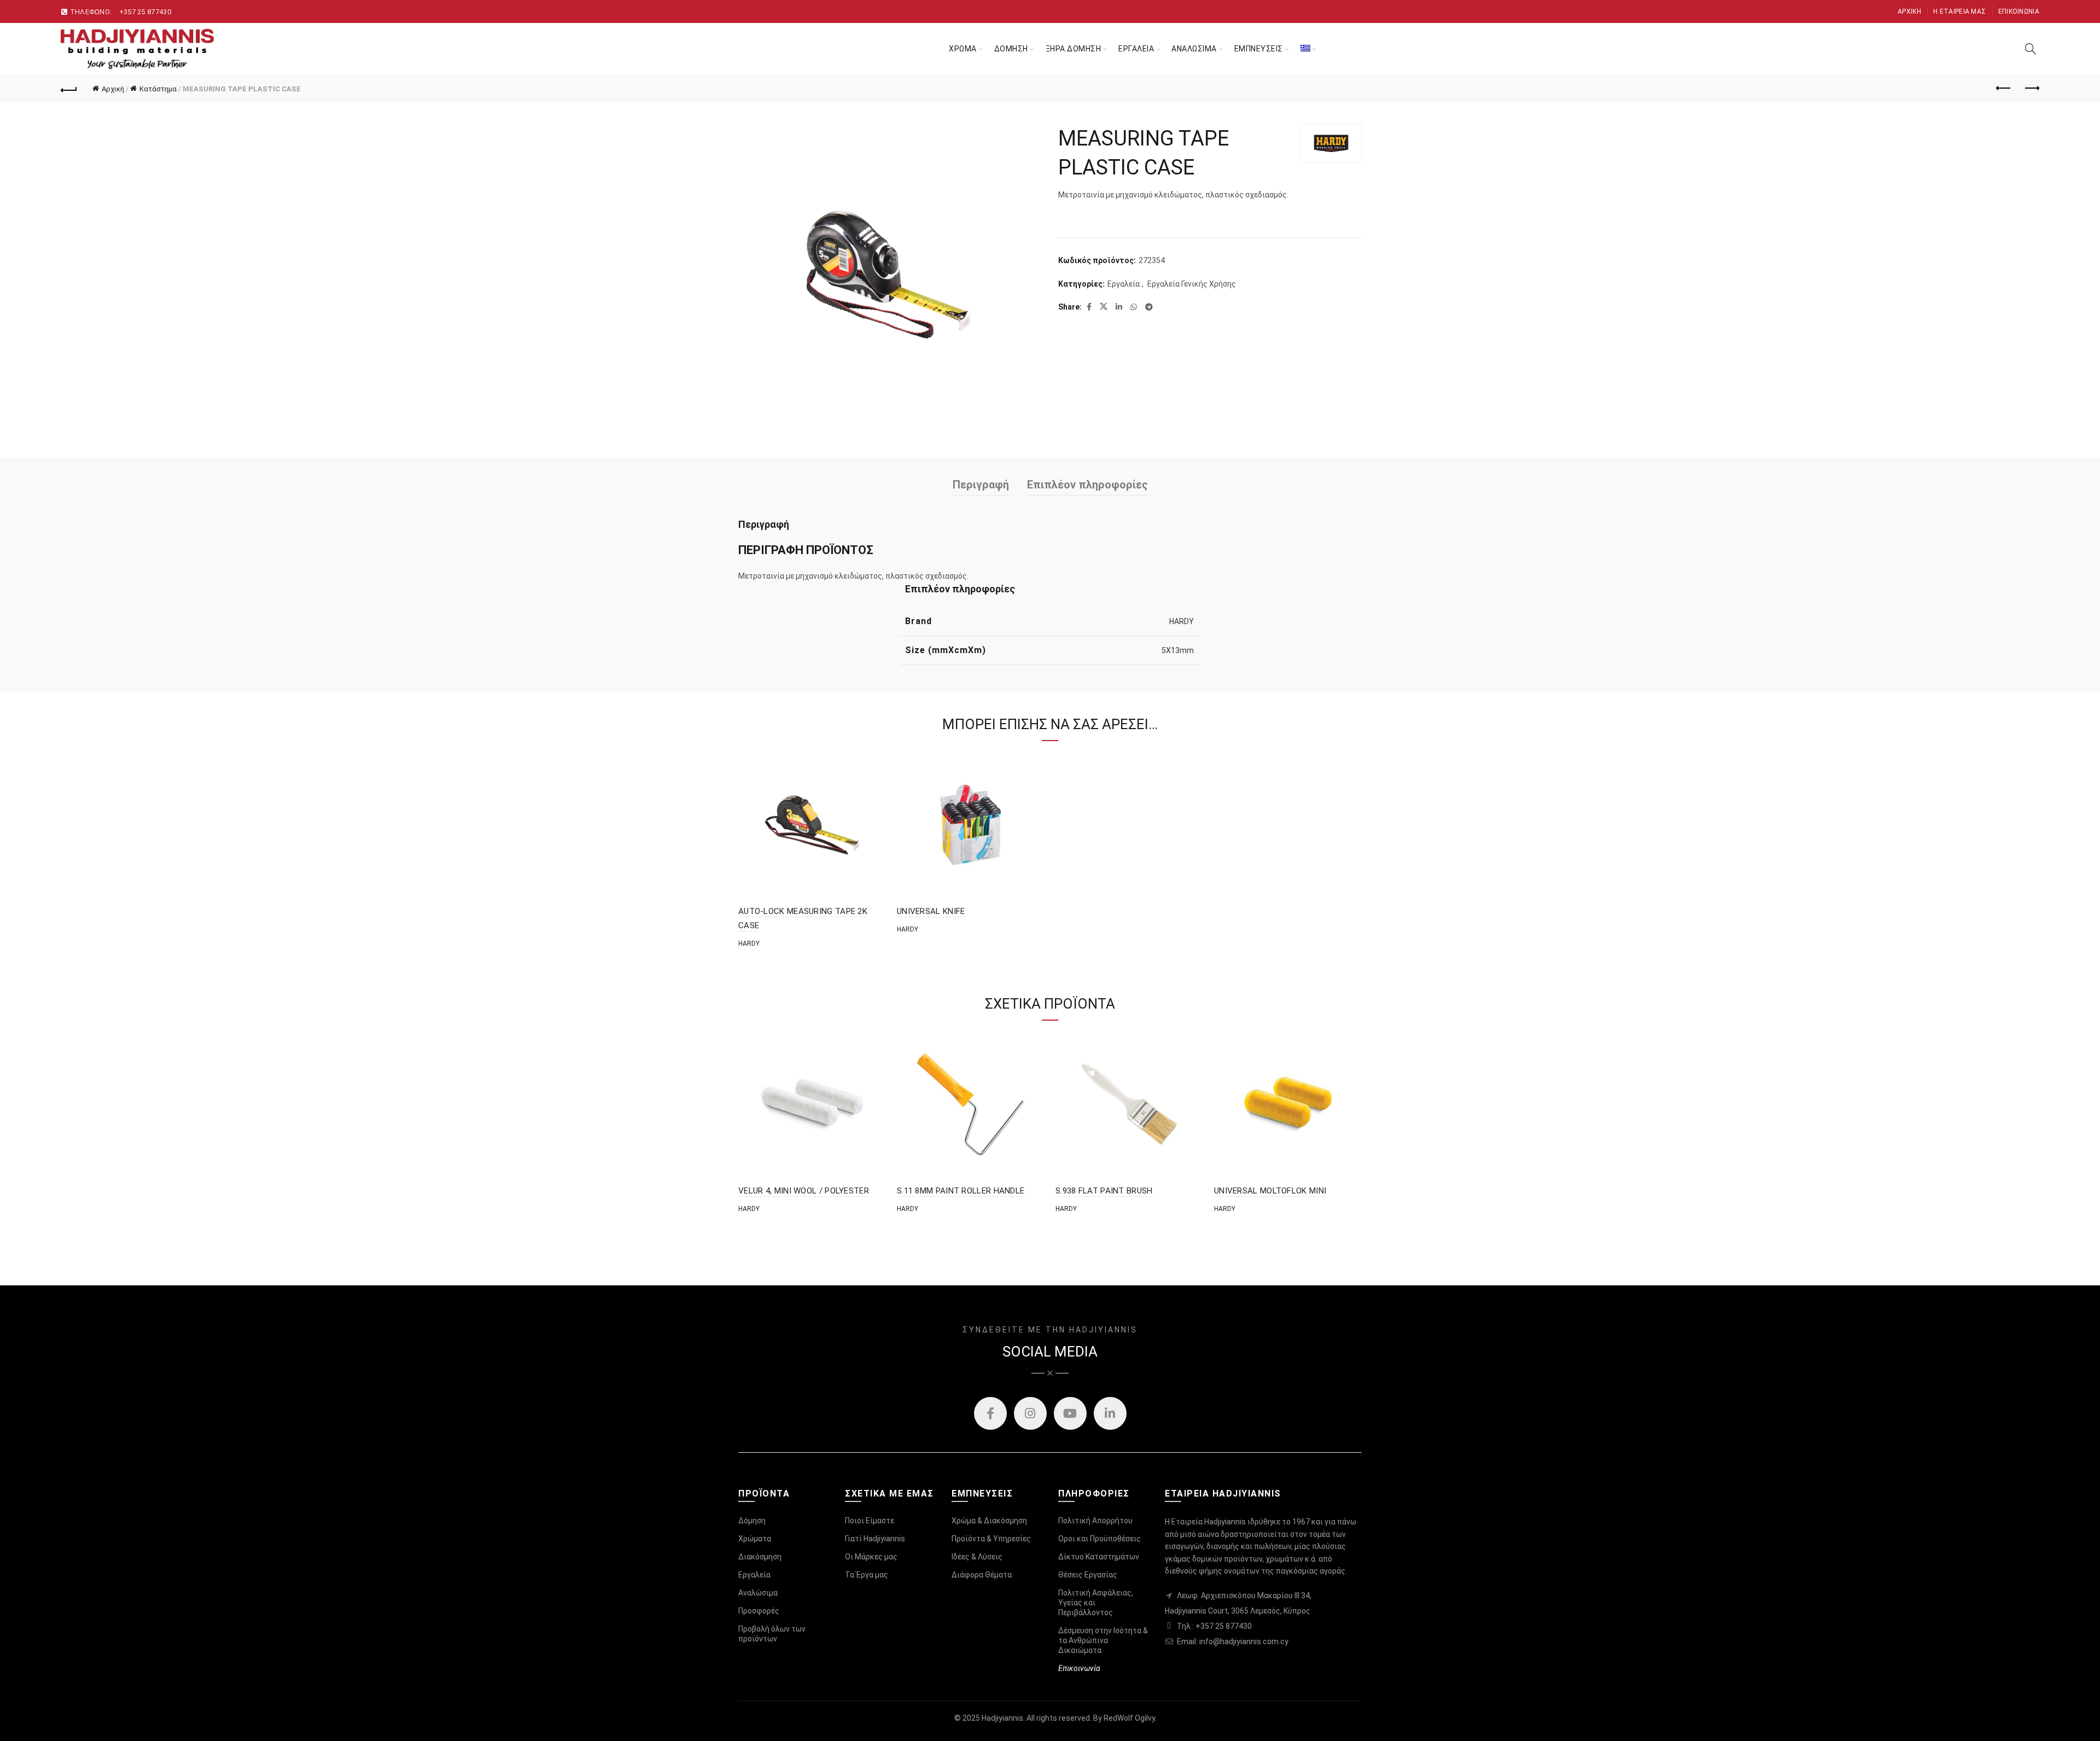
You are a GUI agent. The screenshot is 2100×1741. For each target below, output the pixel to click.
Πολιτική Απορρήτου (1095, 1521)
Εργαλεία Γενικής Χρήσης (1192, 284)
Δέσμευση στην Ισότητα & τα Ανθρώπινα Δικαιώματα (1103, 1640)
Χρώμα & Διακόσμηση (989, 1521)
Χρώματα (755, 1539)
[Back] (69, 89)
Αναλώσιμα (758, 1593)
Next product (2031, 89)
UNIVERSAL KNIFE (931, 911)
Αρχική (1909, 11)
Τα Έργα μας (867, 1575)
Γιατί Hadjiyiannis (875, 1539)
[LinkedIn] (1110, 1413)
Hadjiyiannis (1002, 1718)
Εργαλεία (1124, 284)
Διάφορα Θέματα (982, 1575)
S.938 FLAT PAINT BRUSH (1104, 1191)
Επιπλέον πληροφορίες (1087, 485)
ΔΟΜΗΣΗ (1011, 49)
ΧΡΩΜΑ (963, 49)
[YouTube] (1070, 1413)
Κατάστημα (158, 89)
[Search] (2031, 49)
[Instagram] (1030, 1413)
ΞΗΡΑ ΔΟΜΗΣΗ (1074, 49)
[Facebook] (990, 1413)
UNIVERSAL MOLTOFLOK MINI (1270, 1191)
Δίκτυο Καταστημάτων (1099, 1557)
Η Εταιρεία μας (1959, 11)
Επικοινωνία (2019, 11)
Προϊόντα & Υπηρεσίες (991, 1539)
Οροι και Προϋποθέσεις (1099, 1539)
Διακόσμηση (760, 1557)
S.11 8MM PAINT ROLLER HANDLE (961, 1191)
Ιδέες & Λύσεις (977, 1557)
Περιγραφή (981, 485)
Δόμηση (752, 1521)
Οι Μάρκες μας (871, 1557)
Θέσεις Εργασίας (1088, 1575)
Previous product (2004, 89)
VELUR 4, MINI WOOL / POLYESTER (804, 1191)
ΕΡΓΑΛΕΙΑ (1136, 49)
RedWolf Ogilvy (1129, 1718)
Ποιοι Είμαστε (870, 1521)
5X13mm (1178, 650)
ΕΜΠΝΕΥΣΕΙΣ (1259, 49)
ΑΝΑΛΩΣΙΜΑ (1194, 49)
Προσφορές (759, 1611)
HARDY (1182, 621)
